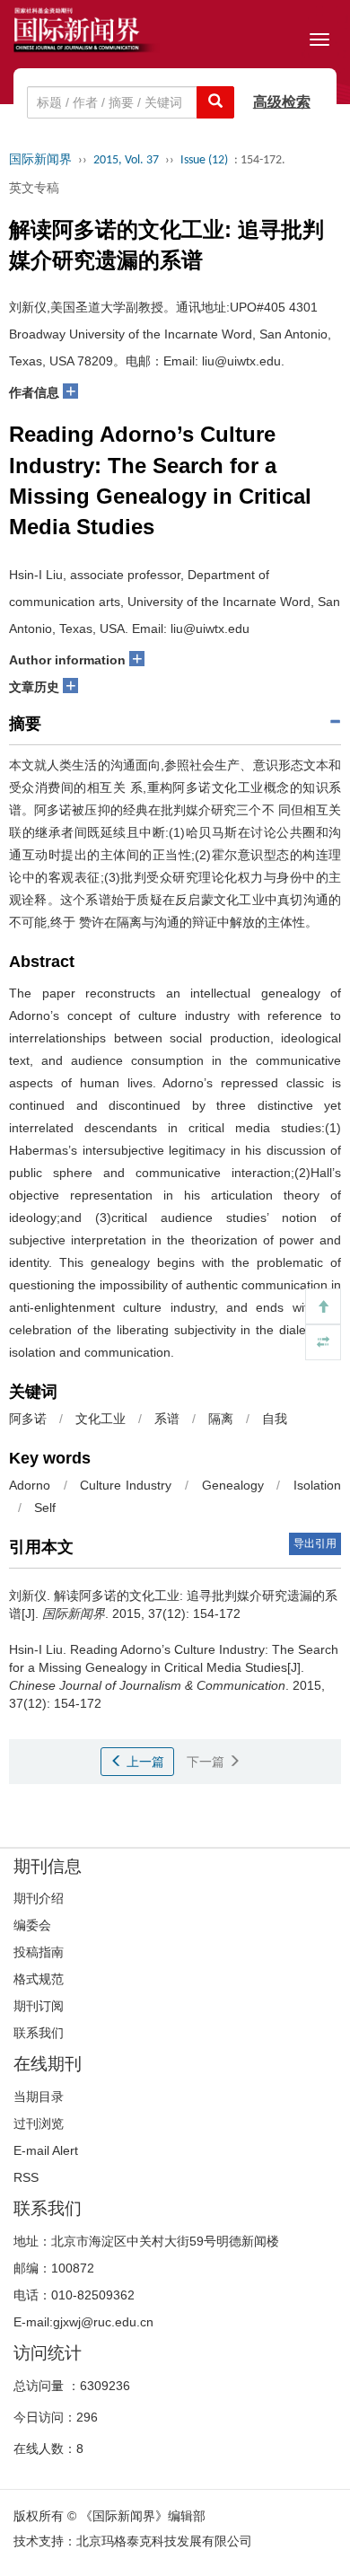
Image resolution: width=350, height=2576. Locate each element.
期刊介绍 (39, 1898)
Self (45, 1508)
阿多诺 (28, 1419)
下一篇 (207, 1762)
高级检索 (282, 102)
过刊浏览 (39, 2123)
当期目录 (39, 2097)
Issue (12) (204, 160)
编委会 (32, 1925)
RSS (26, 2177)
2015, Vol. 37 (126, 160)
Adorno (30, 1485)
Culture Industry (126, 1485)
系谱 (167, 1419)
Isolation (317, 1485)
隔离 (221, 1419)
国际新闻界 (40, 160)
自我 (275, 1419)
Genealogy (233, 1485)
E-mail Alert (46, 2150)
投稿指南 (39, 1952)
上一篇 (144, 1762)
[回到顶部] (323, 1306)
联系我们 (39, 2033)
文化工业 (101, 1419)
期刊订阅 (39, 2006)
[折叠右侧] (323, 1342)
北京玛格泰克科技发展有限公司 (164, 2541)
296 (87, 2417)
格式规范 (39, 1979)
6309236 (105, 2386)
